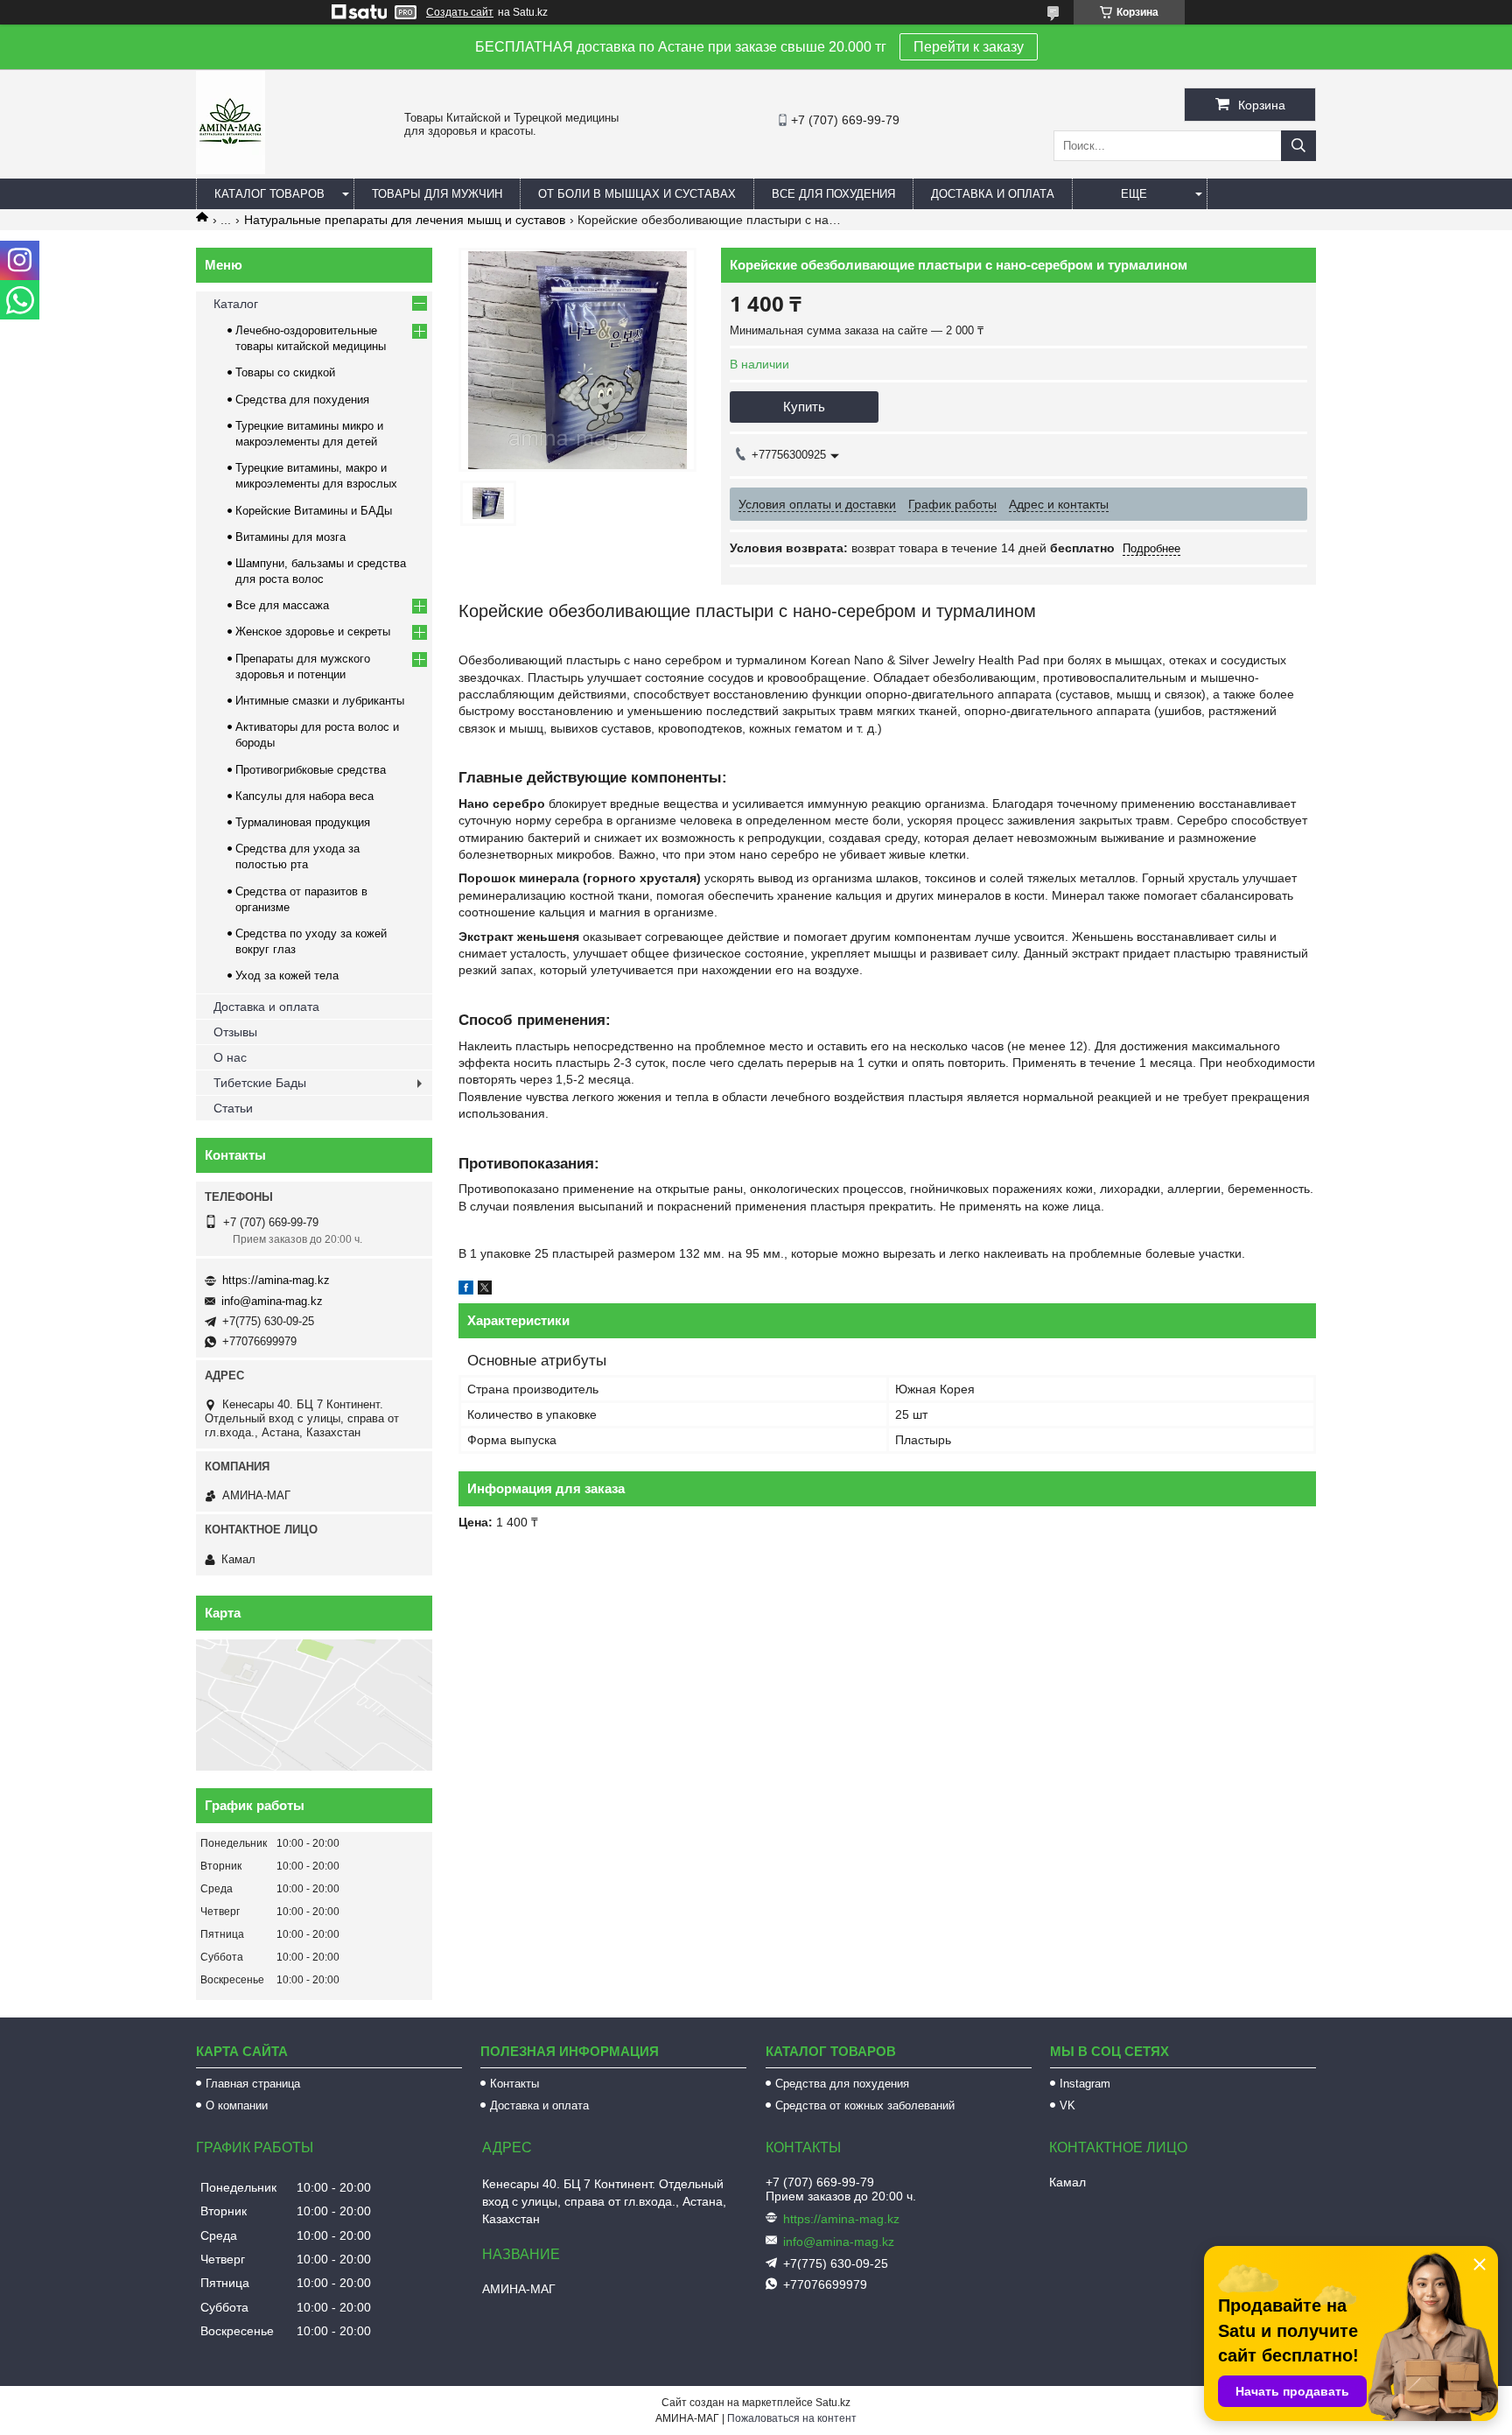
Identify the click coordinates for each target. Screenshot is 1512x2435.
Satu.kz (833, 2403)
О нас (230, 1057)
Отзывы (235, 1032)
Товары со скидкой (285, 372)
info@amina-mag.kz (272, 1301)
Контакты (514, 2084)
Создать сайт (460, 12)
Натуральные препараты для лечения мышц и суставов (405, 220)
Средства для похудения (302, 400)
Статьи (233, 1108)
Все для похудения (833, 194)
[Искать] (1298, 146)
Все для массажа (282, 605)
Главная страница (253, 2084)
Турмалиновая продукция (303, 822)
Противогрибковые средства (311, 770)
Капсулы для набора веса (304, 796)
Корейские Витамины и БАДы (314, 511)
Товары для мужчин (437, 194)
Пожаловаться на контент (792, 2418)
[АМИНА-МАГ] (231, 170)
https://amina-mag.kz (276, 1280)
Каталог (236, 304)
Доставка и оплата (993, 194)
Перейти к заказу (969, 47)
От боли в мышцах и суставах (637, 194)
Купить (804, 407)
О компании (237, 2105)
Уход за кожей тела (287, 975)
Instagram (1085, 2084)
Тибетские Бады (260, 1083)
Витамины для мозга (290, 537)
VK (1067, 2105)
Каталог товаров (269, 194)
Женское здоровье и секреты (313, 632)
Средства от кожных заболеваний (865, 2105)
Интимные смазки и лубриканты (320, 701)
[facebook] (466, 1290)
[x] (485, 1290)
